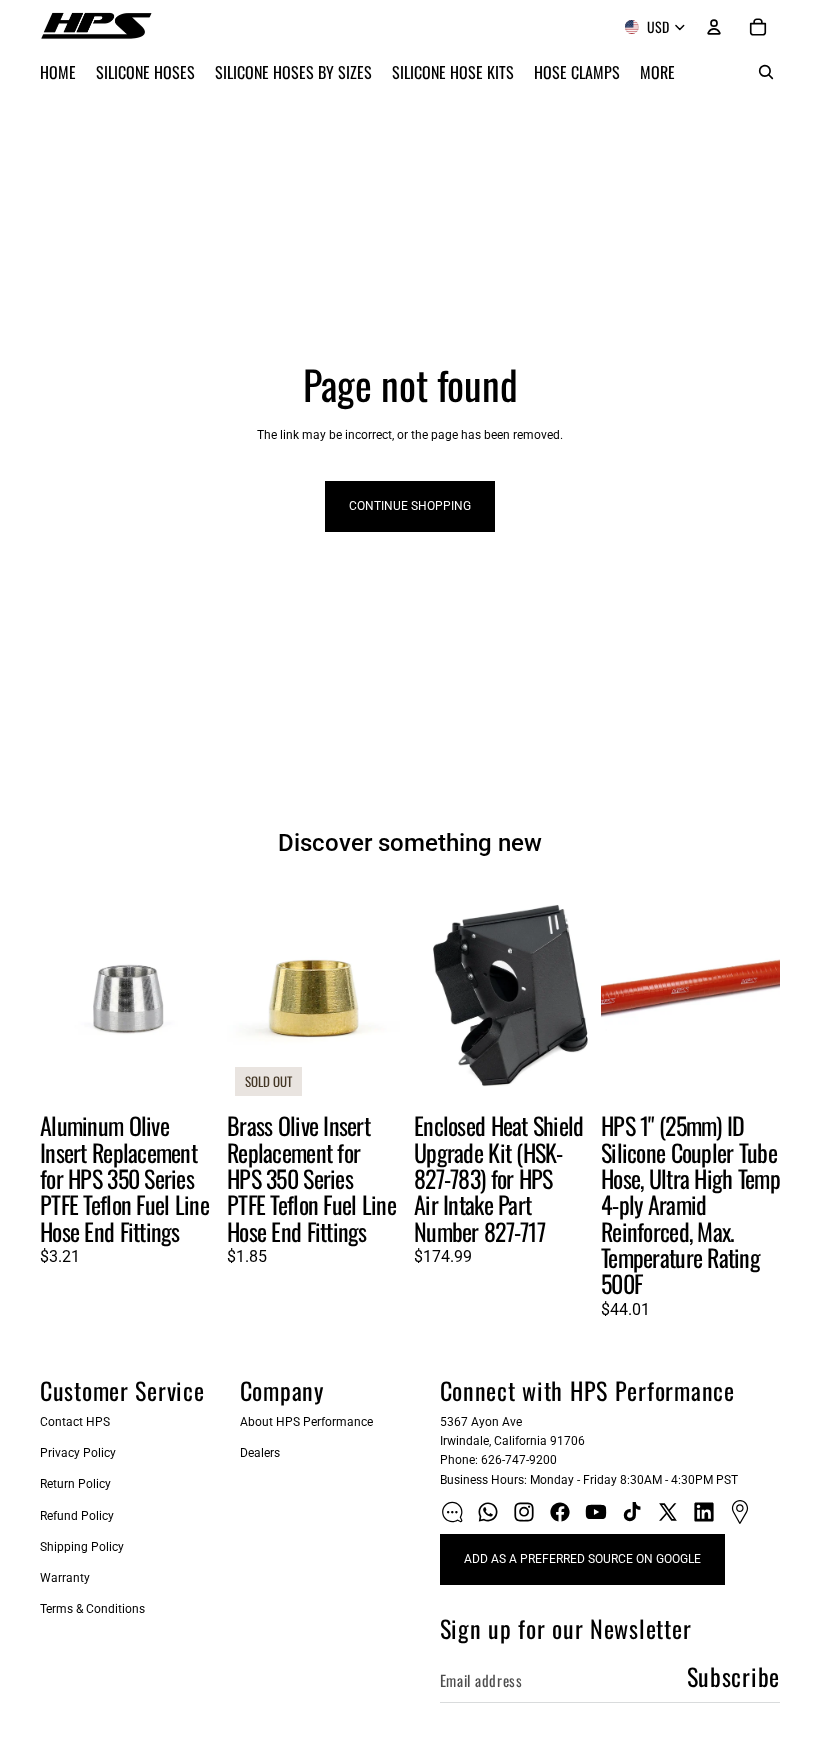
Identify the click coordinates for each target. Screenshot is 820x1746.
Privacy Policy (78, 1453)
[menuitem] (657, 72)
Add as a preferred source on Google (582, 1559)
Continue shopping (410, 506)
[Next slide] (197, 992)
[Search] (766, 72)
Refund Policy (77, 1516)
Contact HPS (75, 1422)
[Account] (714, 27)
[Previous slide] (62, 992)
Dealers (260, 1453)
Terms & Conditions (92, 1609)
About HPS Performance (306, 1422)
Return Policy (75, 1484)
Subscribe (733, 1676)
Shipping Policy (82, 1547)
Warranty (65, 1578)
